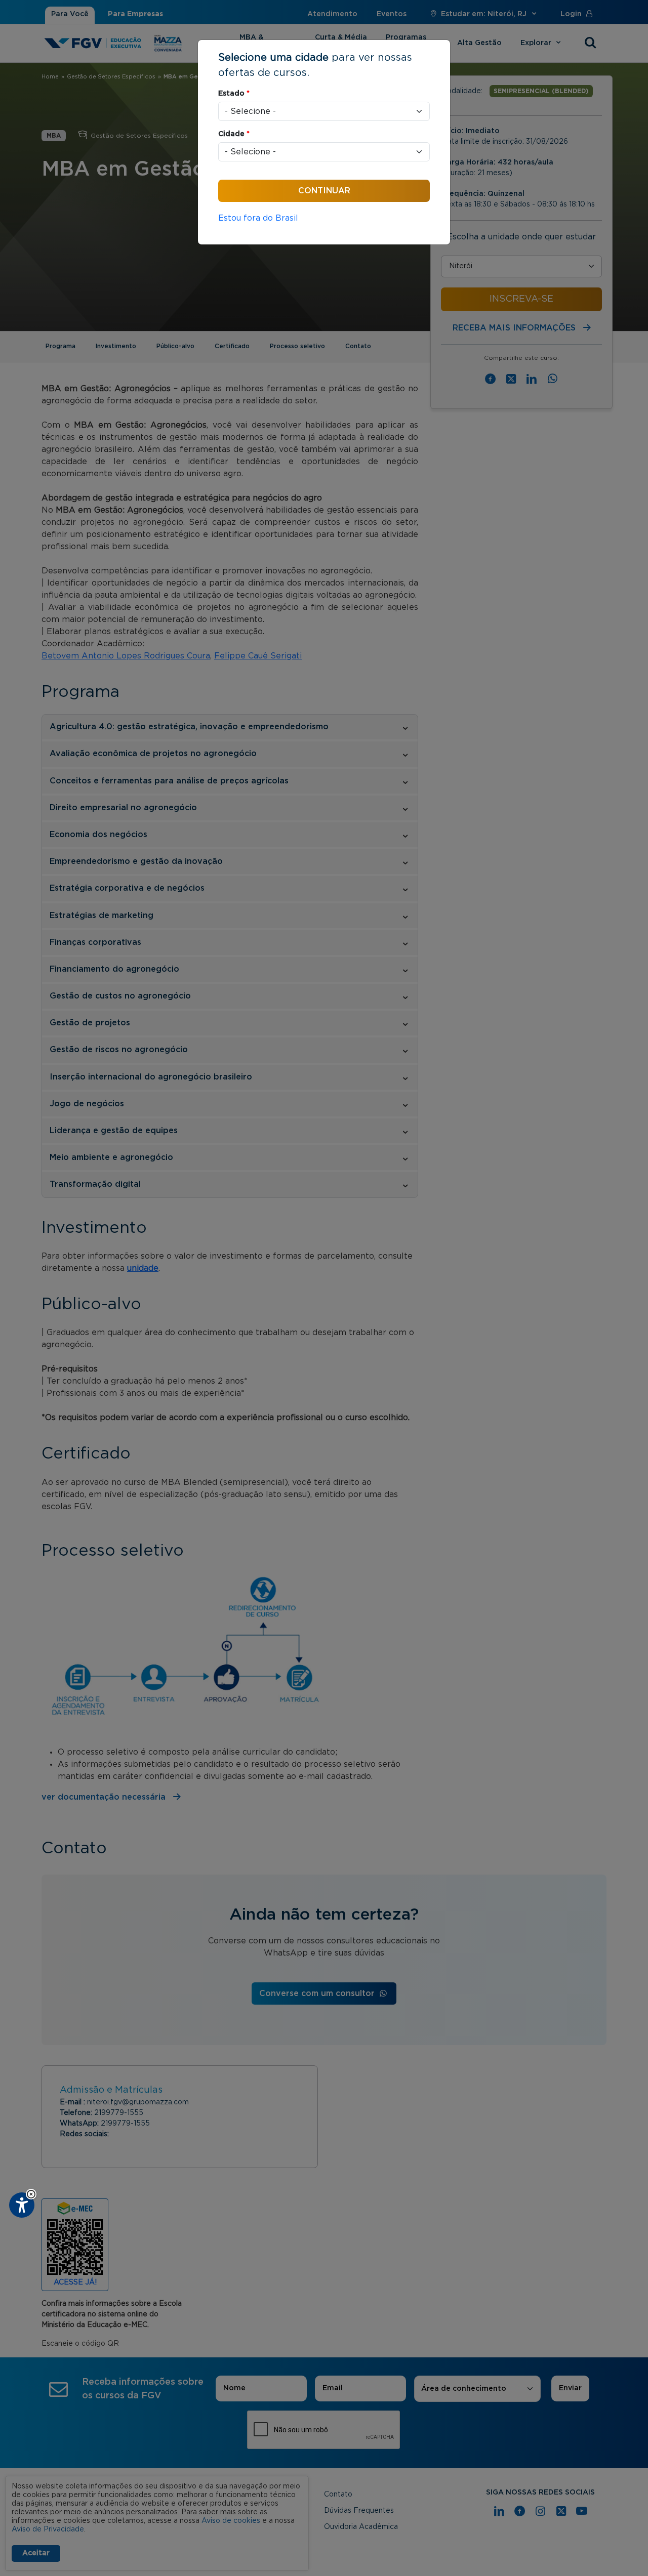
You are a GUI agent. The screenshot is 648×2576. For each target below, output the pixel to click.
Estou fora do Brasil (258, 218)
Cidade (234, 134)
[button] (31, 2194)
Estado (234, 94)
